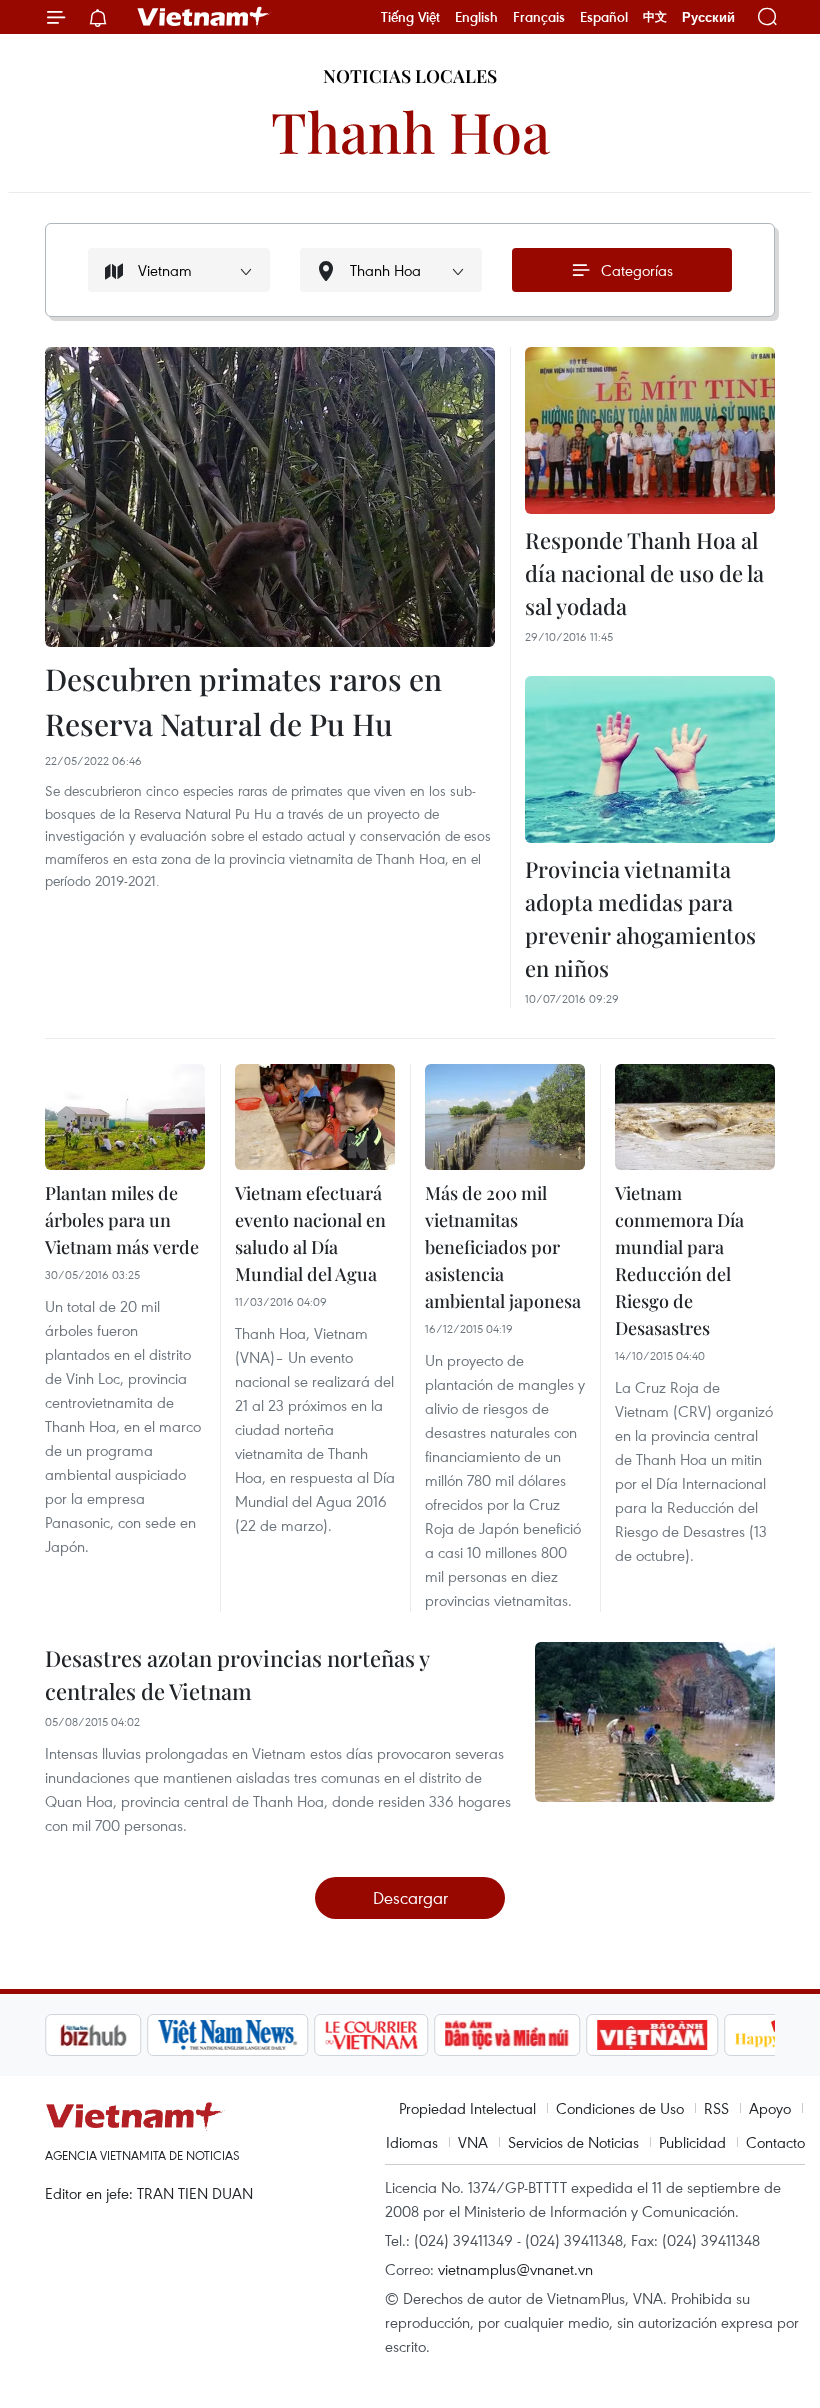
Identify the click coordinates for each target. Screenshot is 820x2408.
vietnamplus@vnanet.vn (515, 2269)
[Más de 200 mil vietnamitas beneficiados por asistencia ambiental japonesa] (505, 1117)
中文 (655, 17)
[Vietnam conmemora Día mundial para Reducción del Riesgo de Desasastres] (695, 1117)
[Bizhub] (93, 2035)
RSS (716, 2108)
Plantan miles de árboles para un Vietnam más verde (122, 1220)
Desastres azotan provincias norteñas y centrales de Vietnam (237, 1674)
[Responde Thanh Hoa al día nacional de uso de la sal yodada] (650, 430)
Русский (708, 17)
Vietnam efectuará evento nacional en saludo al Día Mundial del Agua (310, 1233)
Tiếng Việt (410, 17)
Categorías (637, 270)
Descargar (410, 1897)
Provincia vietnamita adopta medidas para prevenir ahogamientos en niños (640, 918)
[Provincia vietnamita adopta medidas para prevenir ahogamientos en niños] (650, 759)
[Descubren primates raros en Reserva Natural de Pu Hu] (270, 497)
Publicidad (692, 2142)
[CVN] (371, 2035)
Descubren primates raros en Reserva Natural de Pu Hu (243, 701)
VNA (473, 2142)
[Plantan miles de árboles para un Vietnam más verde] (125, 1117)
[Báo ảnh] (652, 2035)
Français (539, 17)
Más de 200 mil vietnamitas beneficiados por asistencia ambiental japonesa (503, 1247)
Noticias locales (410, 76)
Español (604, 17)
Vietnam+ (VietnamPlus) (204, 17)
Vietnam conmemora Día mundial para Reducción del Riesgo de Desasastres (679, 1260)
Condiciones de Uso (620, 2108)
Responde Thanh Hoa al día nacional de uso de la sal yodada (644, 573)
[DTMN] (507, 2035)
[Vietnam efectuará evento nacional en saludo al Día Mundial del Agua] (315, 1117)
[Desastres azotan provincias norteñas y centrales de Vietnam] (655, 1722)
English (476, 17)
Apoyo (770, 2108)
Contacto (775, 2142)
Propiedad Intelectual (467, 2108)
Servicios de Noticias (573, 2142)
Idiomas (412, 2142)
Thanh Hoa (410, 130)
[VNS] (227, 2035)
